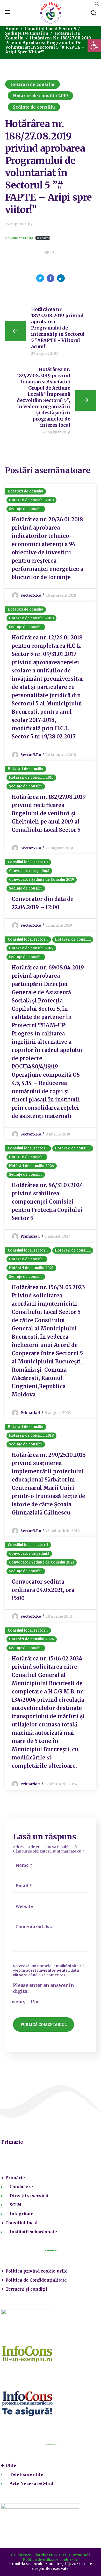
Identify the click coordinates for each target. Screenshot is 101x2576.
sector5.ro (31, 595)
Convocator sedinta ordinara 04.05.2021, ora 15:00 (43, 1590)
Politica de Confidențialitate (36, 2280)
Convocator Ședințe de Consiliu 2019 (42, 880)
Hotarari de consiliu (33, 84)
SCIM (16, 2205)
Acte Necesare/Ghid (31, 2483)
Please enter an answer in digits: (44, 1988)
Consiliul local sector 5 (50, 29)
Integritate (21, 2214)
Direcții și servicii (29, 2196)
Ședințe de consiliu (27, 33)
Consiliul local (22, 2223)
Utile (11, 2465)
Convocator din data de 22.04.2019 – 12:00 (43, 903)
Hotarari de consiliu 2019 (41, 96)
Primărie (15, 2178)
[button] (97, 5)
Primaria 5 (30, 1236)
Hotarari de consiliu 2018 (32, 500)
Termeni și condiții (26, 2289)
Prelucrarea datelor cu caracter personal (50, 2555)
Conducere (21, 2187)
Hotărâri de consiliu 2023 (31, 1268)
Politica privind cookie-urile (37, 2271)
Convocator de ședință (29, 871)
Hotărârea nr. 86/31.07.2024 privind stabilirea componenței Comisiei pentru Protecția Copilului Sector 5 (47, 1202)
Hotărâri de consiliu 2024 (32, 1166)
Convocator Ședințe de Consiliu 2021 (42, 1562)
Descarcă (43, 238)
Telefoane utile (26, 2474)
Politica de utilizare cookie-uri (51, 2559)
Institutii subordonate (33, 2232)
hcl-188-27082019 (19, 238)
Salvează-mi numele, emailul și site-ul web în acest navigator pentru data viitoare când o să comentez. (48, 1971)
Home (12, 29)
